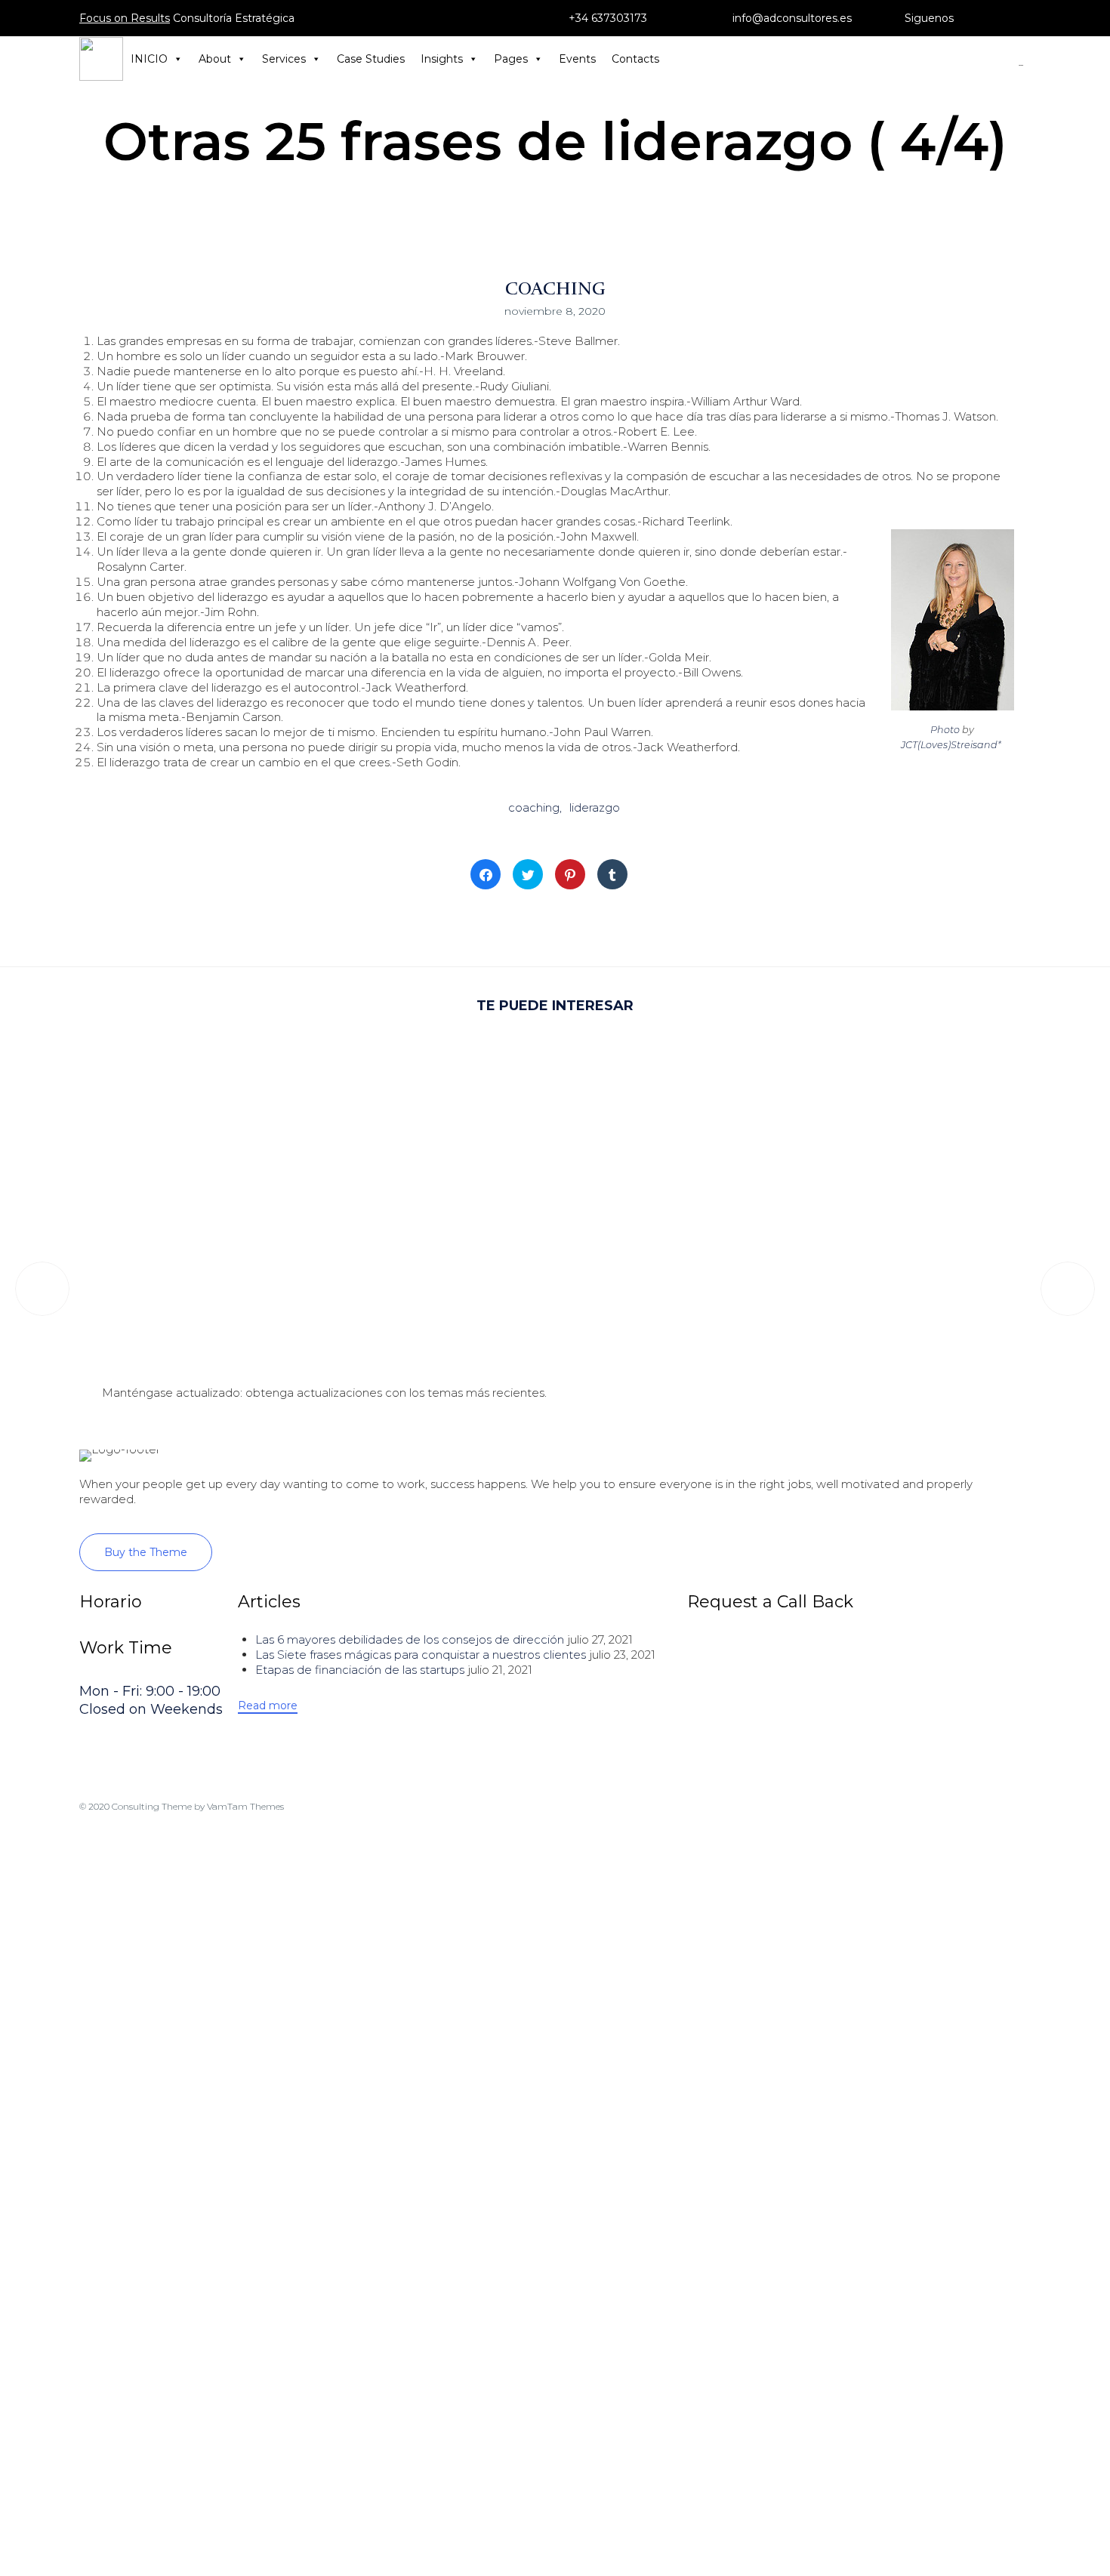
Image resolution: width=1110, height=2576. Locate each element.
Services (284, 59)
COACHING (555, 288)
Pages (511, 59)
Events (577, 59)
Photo (945, 730)
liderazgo (595, 807)
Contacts (635, 59)
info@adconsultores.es (792, 18)
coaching (534, 807)
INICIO (149, 59)
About (215, 59)
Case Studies (371, 59)
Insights (442, 59)
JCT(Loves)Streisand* (951, 745)
